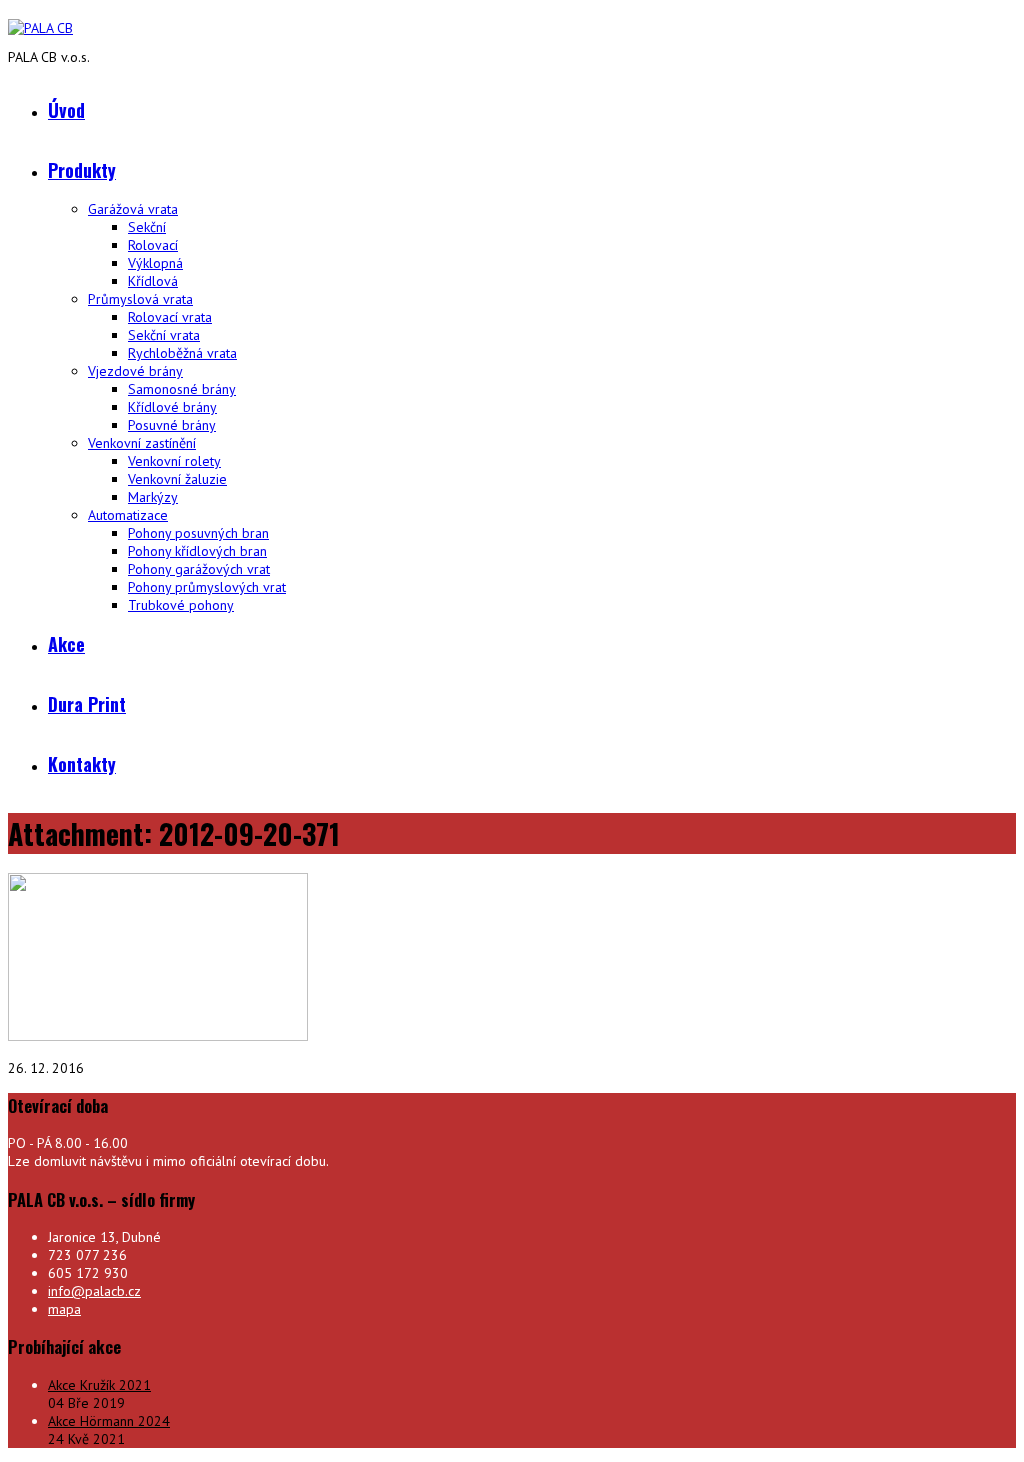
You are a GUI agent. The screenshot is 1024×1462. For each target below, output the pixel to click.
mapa (64, 1309)
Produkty (82, 170)
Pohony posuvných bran (198, 533)
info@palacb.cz (94, 1291)
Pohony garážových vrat (199, 569)
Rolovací (153, 245)
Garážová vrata (133, 209)
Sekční (147, 227)
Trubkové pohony (181, 605)
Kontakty (82, 764)
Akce (66, 644)
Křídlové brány (172, 407)
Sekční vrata (164, 335)
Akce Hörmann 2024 (109, 1421)
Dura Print (87, 704)
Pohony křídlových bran (197, 551)
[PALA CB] (40, 28)
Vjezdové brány (135, 371)
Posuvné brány (172, 425)
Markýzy (153, 497)
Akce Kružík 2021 (99, 1385)
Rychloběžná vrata (182, 353)
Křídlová (153, 281)
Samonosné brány (182, 389)
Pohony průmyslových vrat (207, 587)
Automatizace (128, 515)
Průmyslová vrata (140, 299)
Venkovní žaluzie (177, 479)
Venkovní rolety (174, 461)
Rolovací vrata (170, 317)
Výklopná (155, 263)
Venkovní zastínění (142, 443)
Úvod (66, 110)
